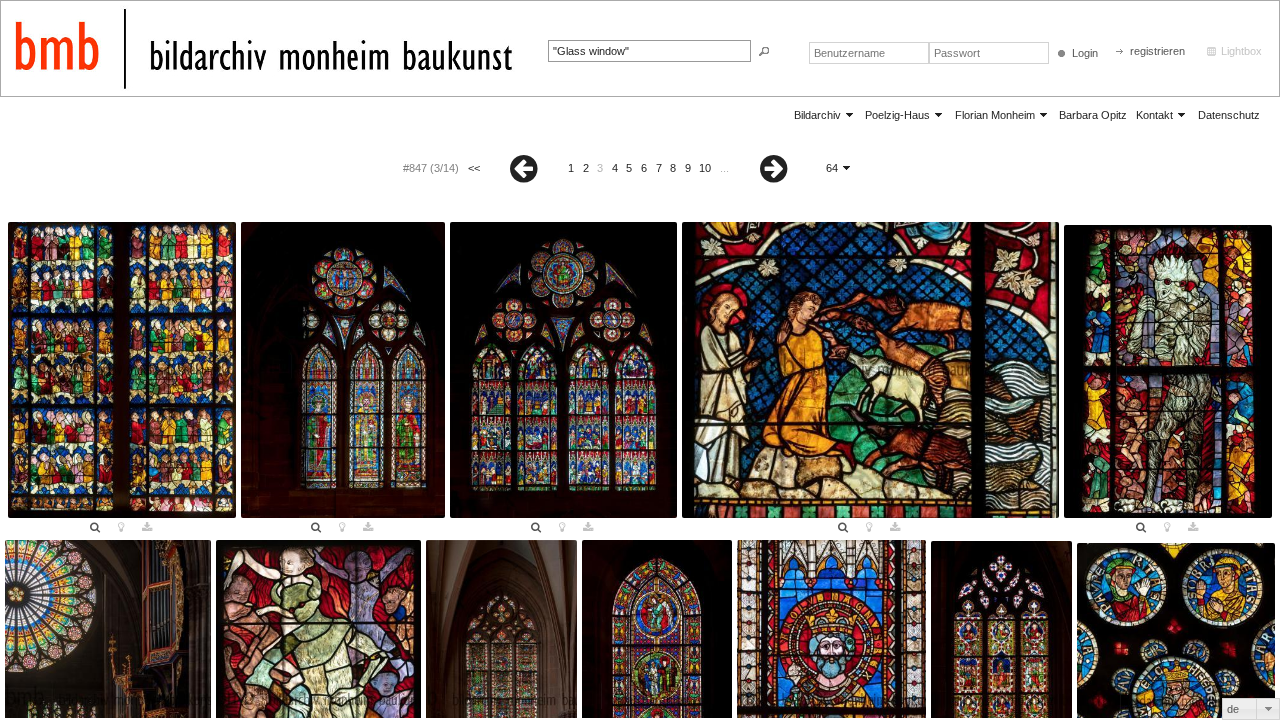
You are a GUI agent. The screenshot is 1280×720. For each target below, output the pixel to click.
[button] (764, 51)
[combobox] (1251, 709)
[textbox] (649, 51)
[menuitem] (825, 114)
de (1233, 709)
